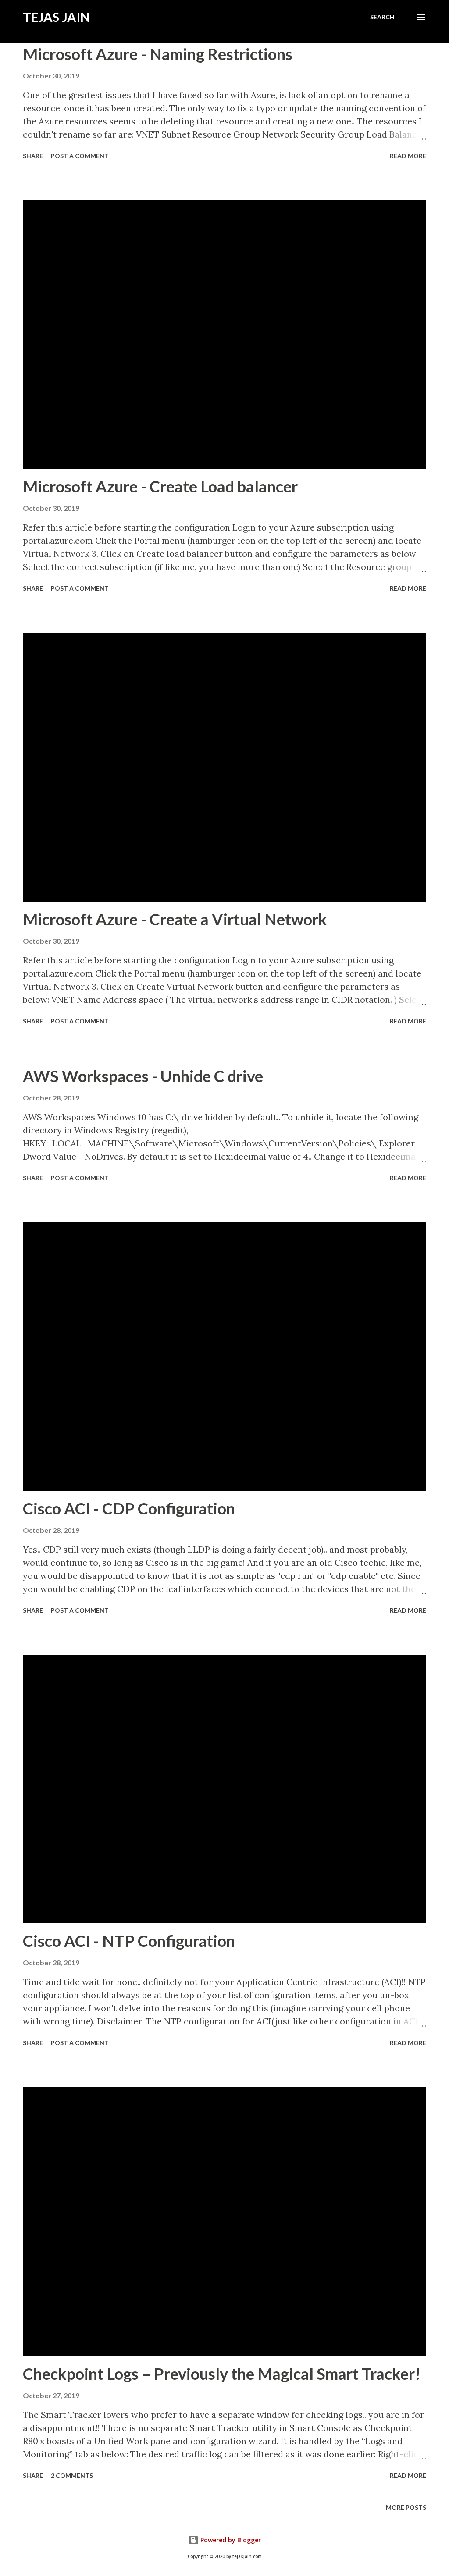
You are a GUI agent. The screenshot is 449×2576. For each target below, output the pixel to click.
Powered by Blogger (230, 2540)
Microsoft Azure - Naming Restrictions (158, 54)
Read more (408, 156)
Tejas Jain (56, 17)
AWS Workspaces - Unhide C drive (143, 1076)
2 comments (72, 2475)
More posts (406, 2507)
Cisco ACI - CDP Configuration (129, 1508)
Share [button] (33, 156)
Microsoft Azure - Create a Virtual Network (175, 919)
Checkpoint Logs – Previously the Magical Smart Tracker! (222, 2374)
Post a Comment (80, 156)
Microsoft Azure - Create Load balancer (160, 486)
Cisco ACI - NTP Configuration (129, 1941)
